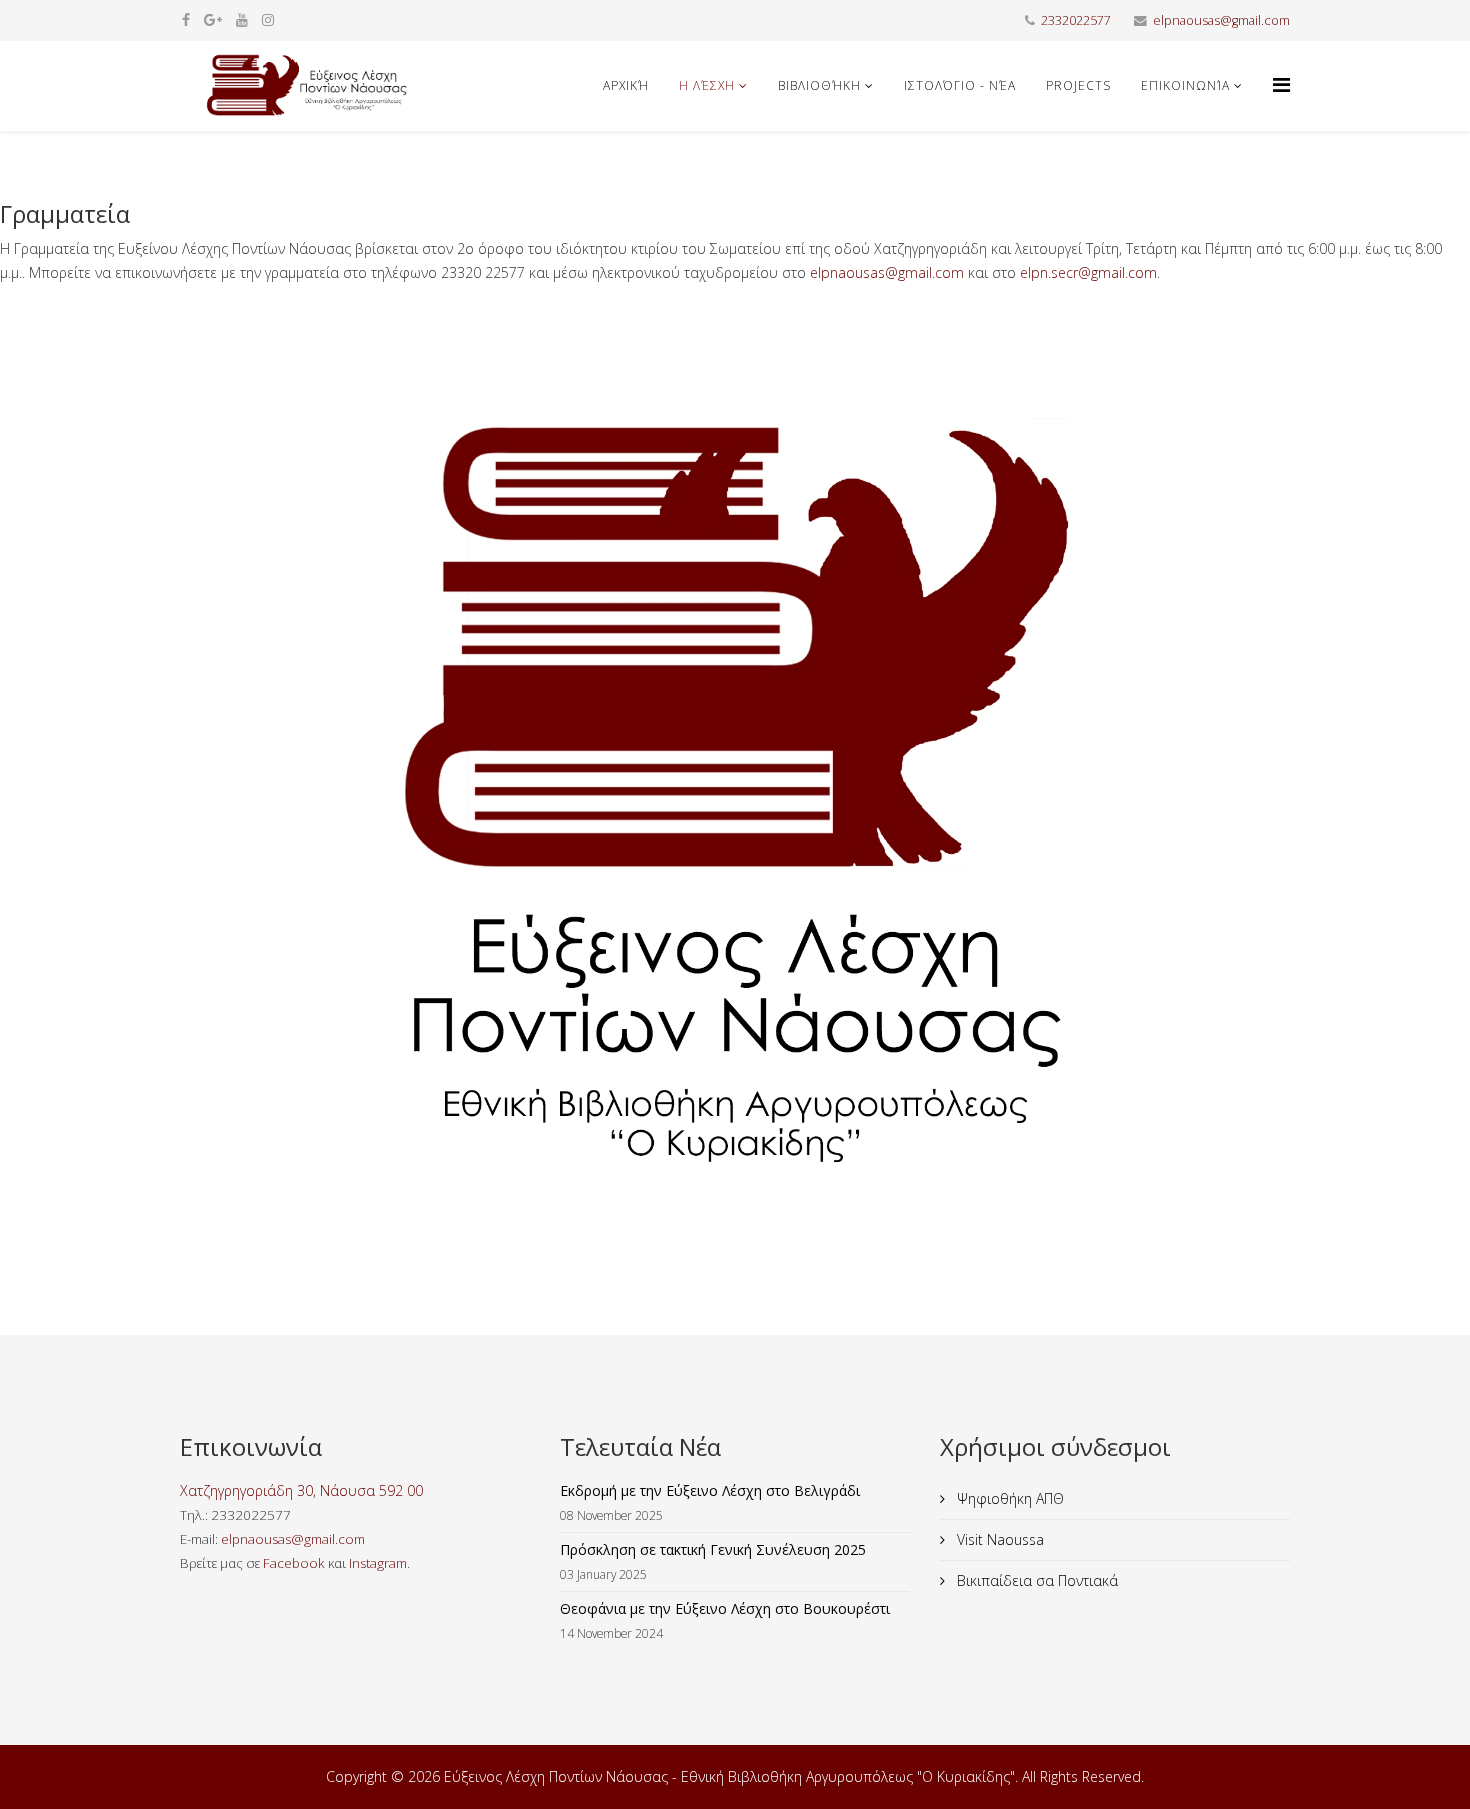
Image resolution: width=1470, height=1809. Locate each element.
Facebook (294, 1563)
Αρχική (626, 85)
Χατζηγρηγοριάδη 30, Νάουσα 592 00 (301, 1490)
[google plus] (213, 19)
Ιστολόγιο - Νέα (960, 85)
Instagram (378, 1563)
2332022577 (1076, 20)
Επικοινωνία (1185, 85)
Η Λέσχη (707, 85)
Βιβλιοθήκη (819, 85)
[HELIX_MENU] (1281, 84)
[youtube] (242, 19)
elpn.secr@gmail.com (1088, 272)
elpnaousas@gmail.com (1221, 20)
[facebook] (186, 19)
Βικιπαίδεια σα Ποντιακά (1035, 1580)
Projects (1078, 85)
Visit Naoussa (998, 1539)
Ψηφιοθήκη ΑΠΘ (1008, 1498)
